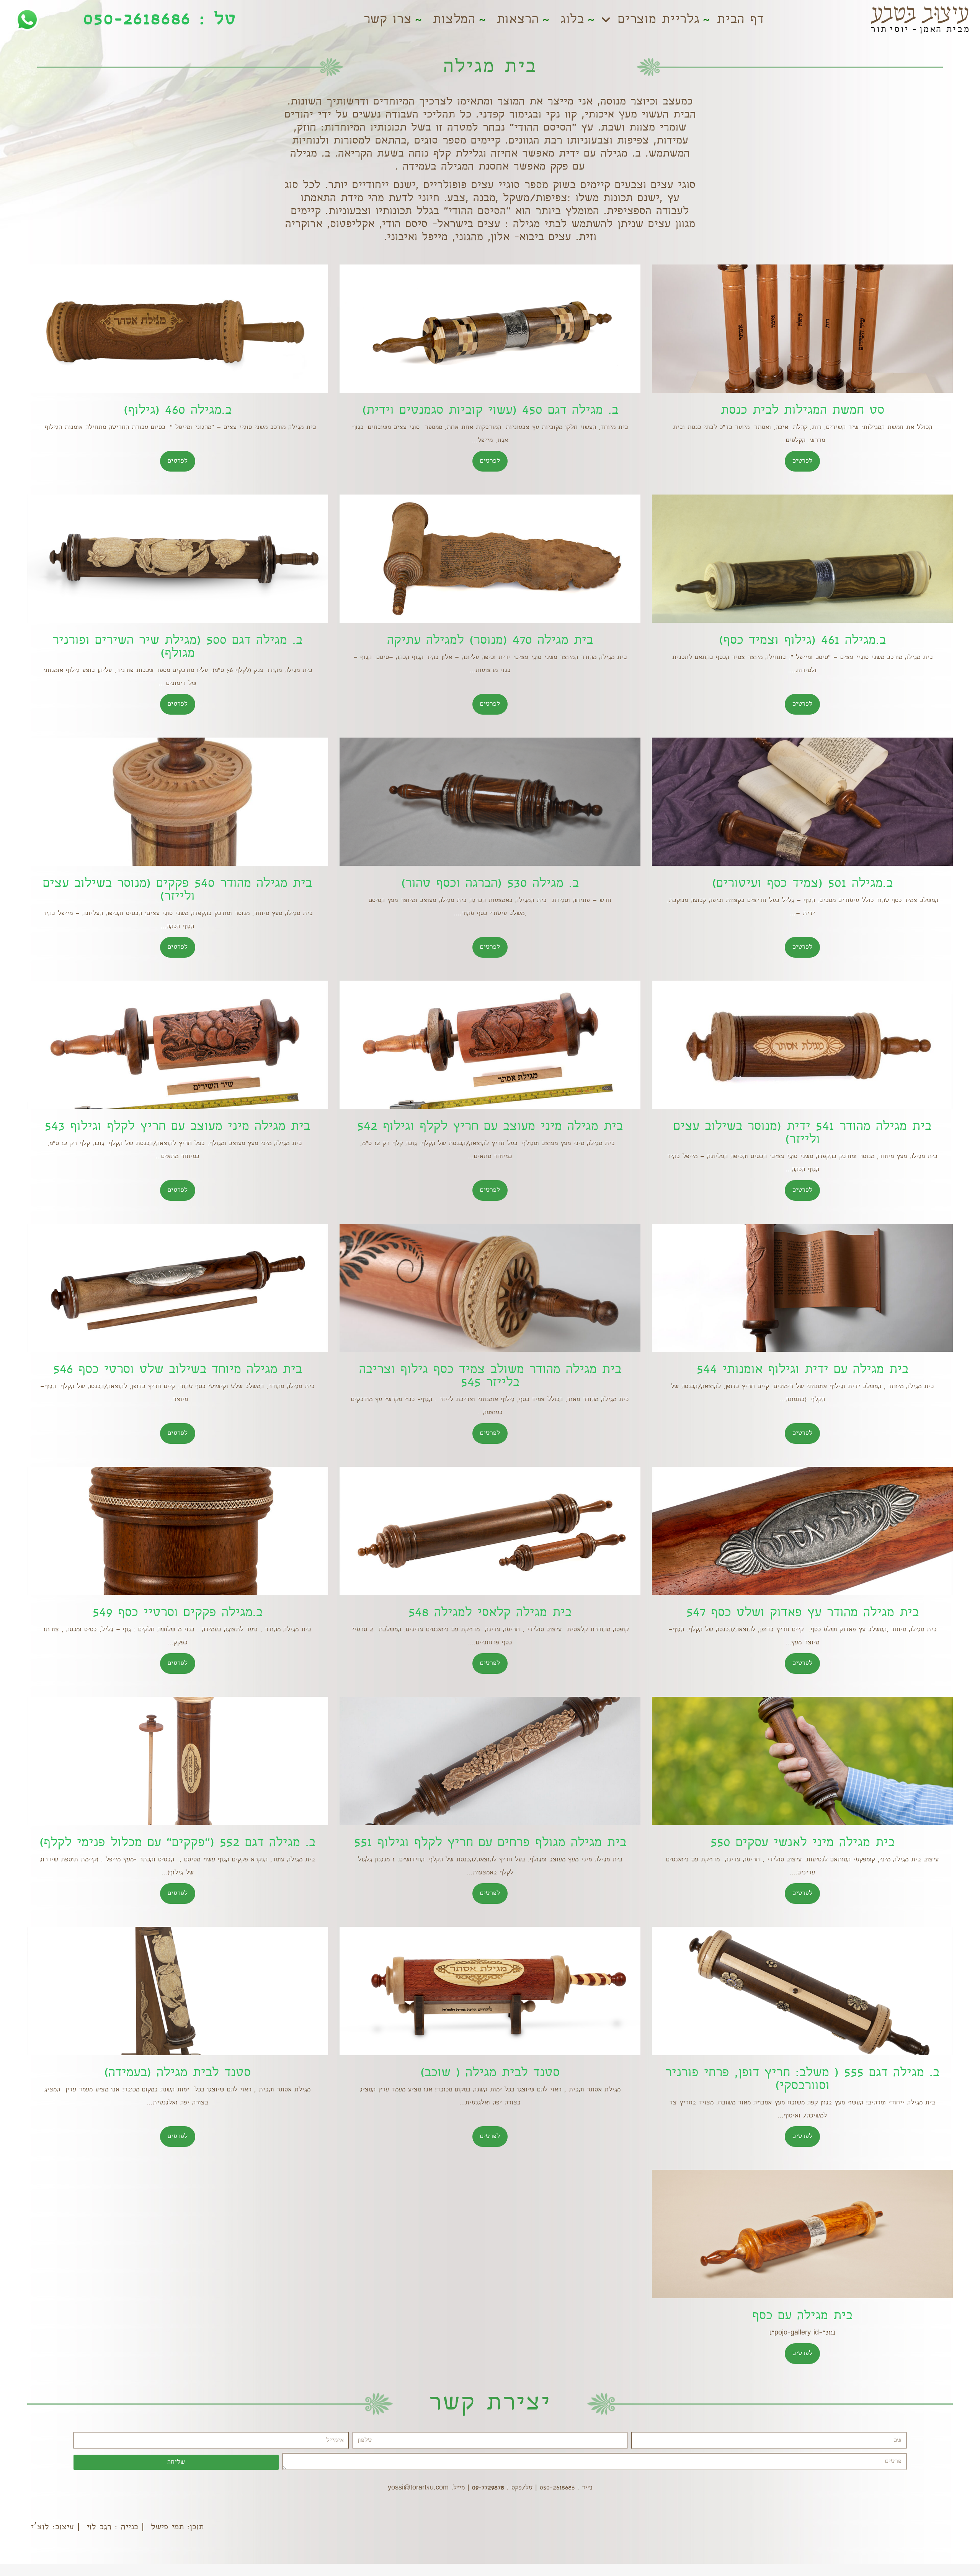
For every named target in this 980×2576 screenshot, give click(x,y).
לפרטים (802, 461)
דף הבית (740, 20)
